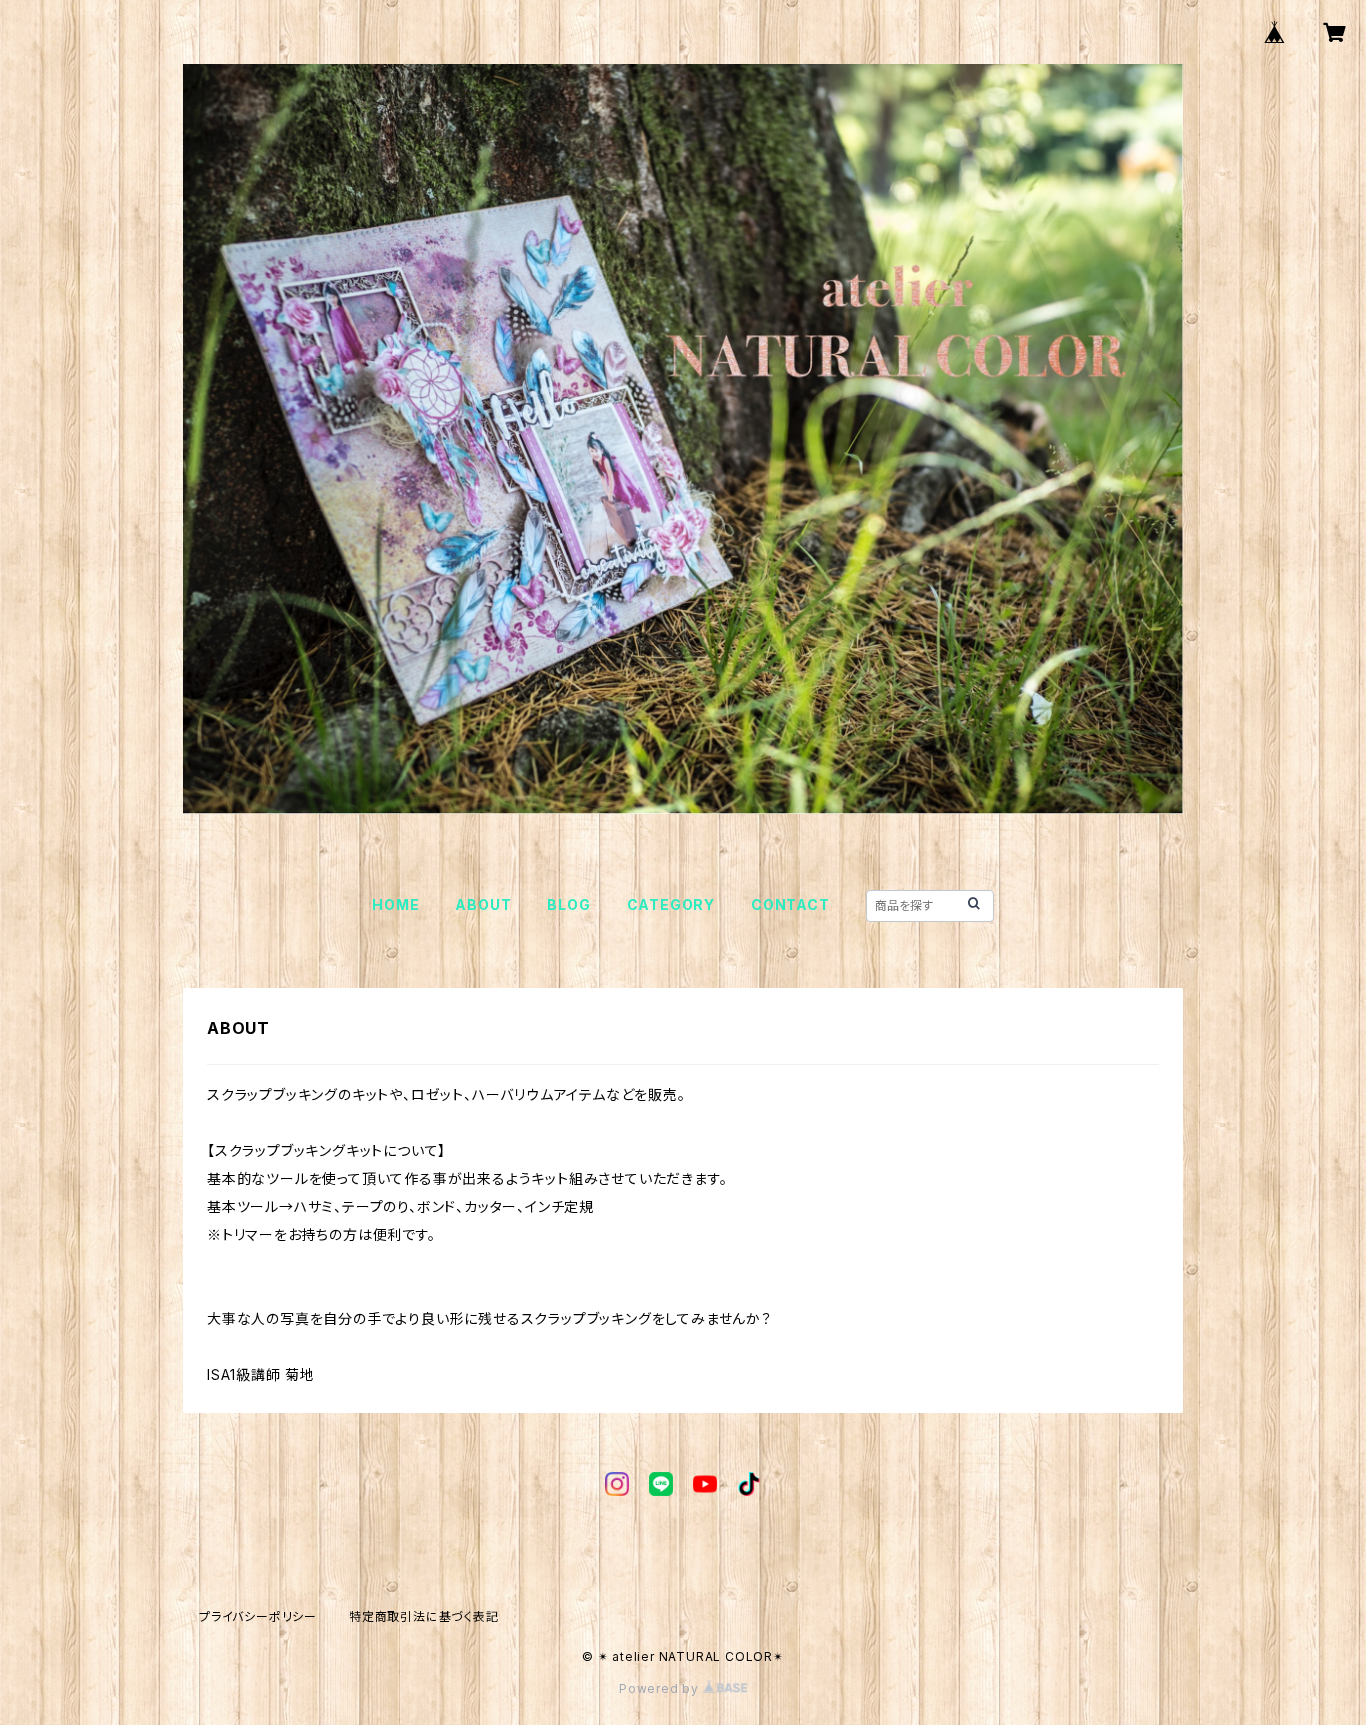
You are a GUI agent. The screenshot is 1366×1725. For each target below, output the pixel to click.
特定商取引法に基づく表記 (424, 1616)
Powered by (661, 1688)
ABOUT (483, 904)
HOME (395, 904)
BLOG (568, 904)
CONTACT (790, 904)
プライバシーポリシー (258, 1616)
